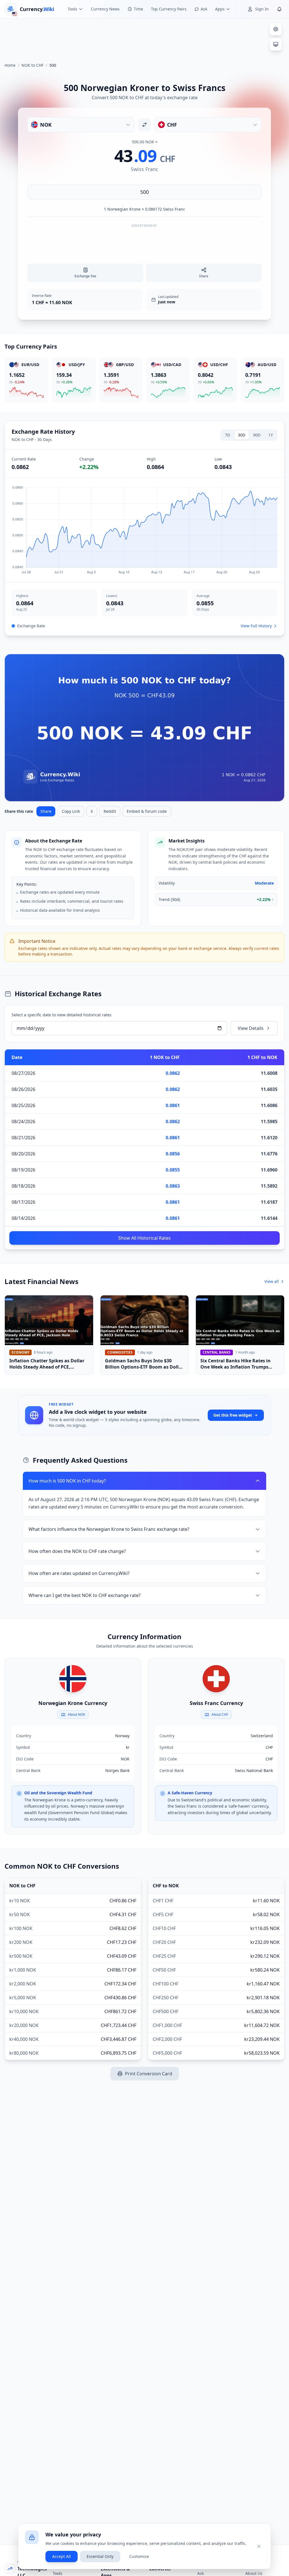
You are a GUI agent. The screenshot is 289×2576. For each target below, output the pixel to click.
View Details (251, 1028)
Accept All (62, 2556)
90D (257, 435)
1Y (271, 435)
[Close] (259, 2546)
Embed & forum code (147, 811)
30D (242, 435)
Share (46, 811)
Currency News (105, 9)
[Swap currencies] (144, 125)
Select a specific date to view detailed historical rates (62, 1015)
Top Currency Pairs (169, 9)
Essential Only (100, 2556)
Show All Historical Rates (144, 1238)
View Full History (256, 626)
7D (227, 435)
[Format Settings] (276, 29)
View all (272, 1281)
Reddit (110, 811)
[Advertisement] (144, 38)
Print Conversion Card (149, 2074)
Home (10, 65)
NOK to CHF (32, 65)
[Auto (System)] (276, 44)
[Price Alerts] (279, 9)
